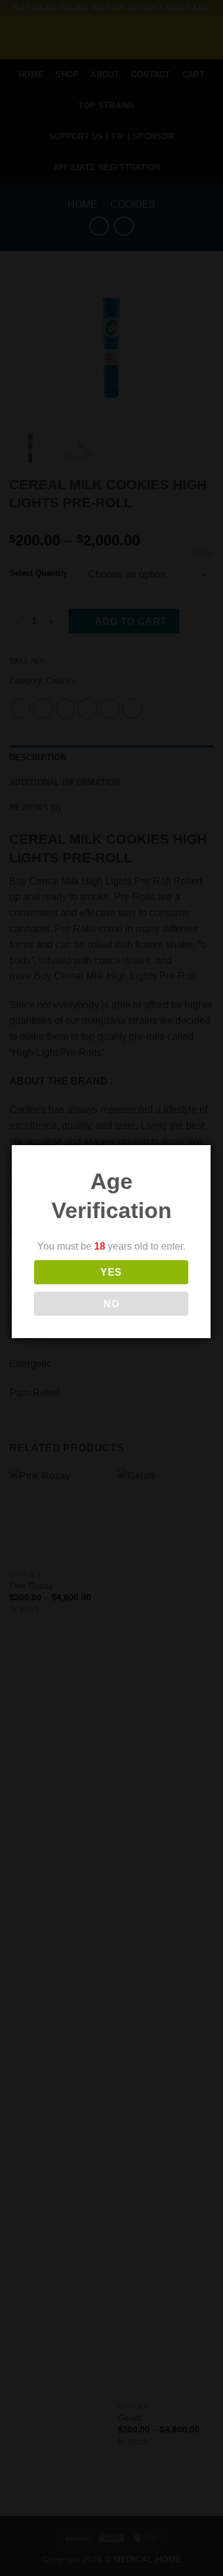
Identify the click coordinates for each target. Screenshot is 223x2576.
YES (111, 1272)
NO (111, 1304)
